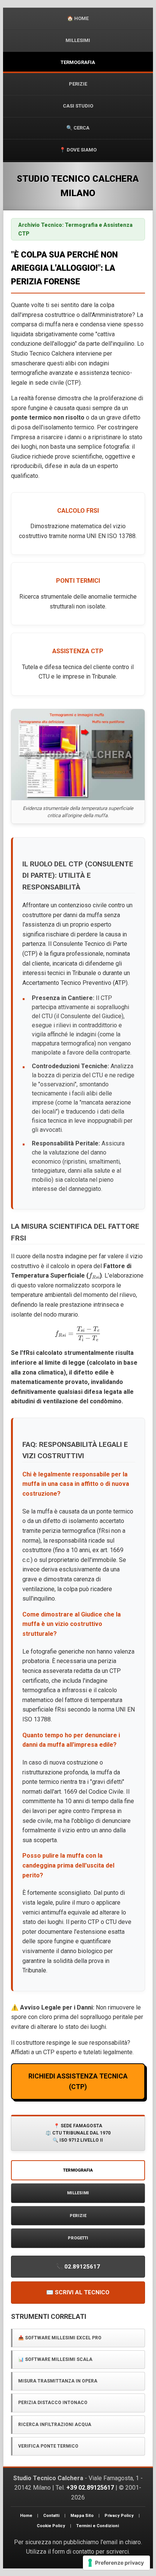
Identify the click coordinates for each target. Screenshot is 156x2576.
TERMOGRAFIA (78, 62)
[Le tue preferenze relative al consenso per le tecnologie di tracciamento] (116, 2563)
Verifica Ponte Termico (48, 2446)
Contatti (51, 2516)
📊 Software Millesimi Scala (55, 2359)
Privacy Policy (119, 2516)
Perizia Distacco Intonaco (53, 2403)
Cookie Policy (51, 2526)
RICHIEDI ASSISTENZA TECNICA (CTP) (78, 2081)
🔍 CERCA (78, 128)
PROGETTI (78, 2238)
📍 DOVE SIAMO (78, 150)
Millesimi (78, 40)
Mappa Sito (82, 2516)
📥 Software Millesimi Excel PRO (60, 2338)
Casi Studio (78, 106)
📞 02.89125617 (78, 2267)
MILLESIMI (78, 2193)
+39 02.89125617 (90, 2488)
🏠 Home (78, 18)
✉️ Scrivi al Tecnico (78, 2292)
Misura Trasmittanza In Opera (58, 2381)
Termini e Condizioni (97, 2526)
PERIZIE (78, 2216)
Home (26, 2516)
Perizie (78, 84)
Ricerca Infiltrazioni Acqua (55, 2425)
